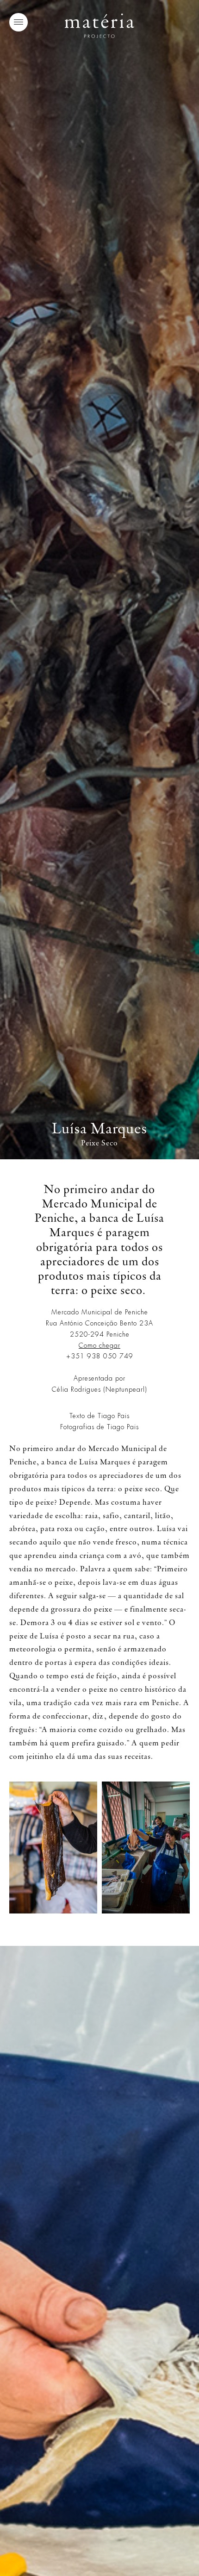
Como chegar (99, 1345)
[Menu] (19, 22)
